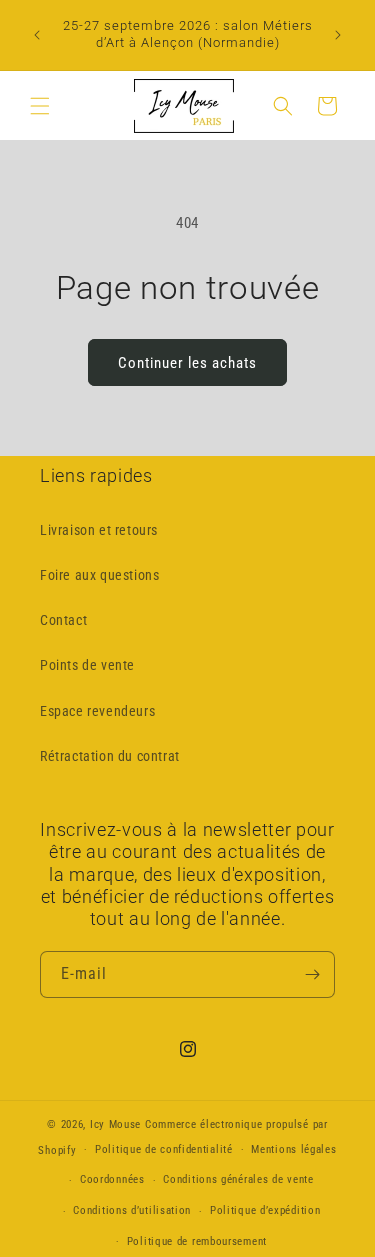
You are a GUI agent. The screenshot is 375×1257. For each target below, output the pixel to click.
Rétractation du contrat (110, 756)
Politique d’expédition (265, 1210)
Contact (63, 620)
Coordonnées (112, 1179)
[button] (40, 106)
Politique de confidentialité (164, 1149)
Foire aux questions (99, 575)
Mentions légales (293, 1149)
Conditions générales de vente (238, 1179)
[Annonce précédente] (37, 35)
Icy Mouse (117, 1124)
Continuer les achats (187, 363)
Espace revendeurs (97, 711)
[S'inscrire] (312, 974)
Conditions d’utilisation (132, 1210)
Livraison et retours (99, 530)
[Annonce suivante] (338, 35)
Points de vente (87, 665)
